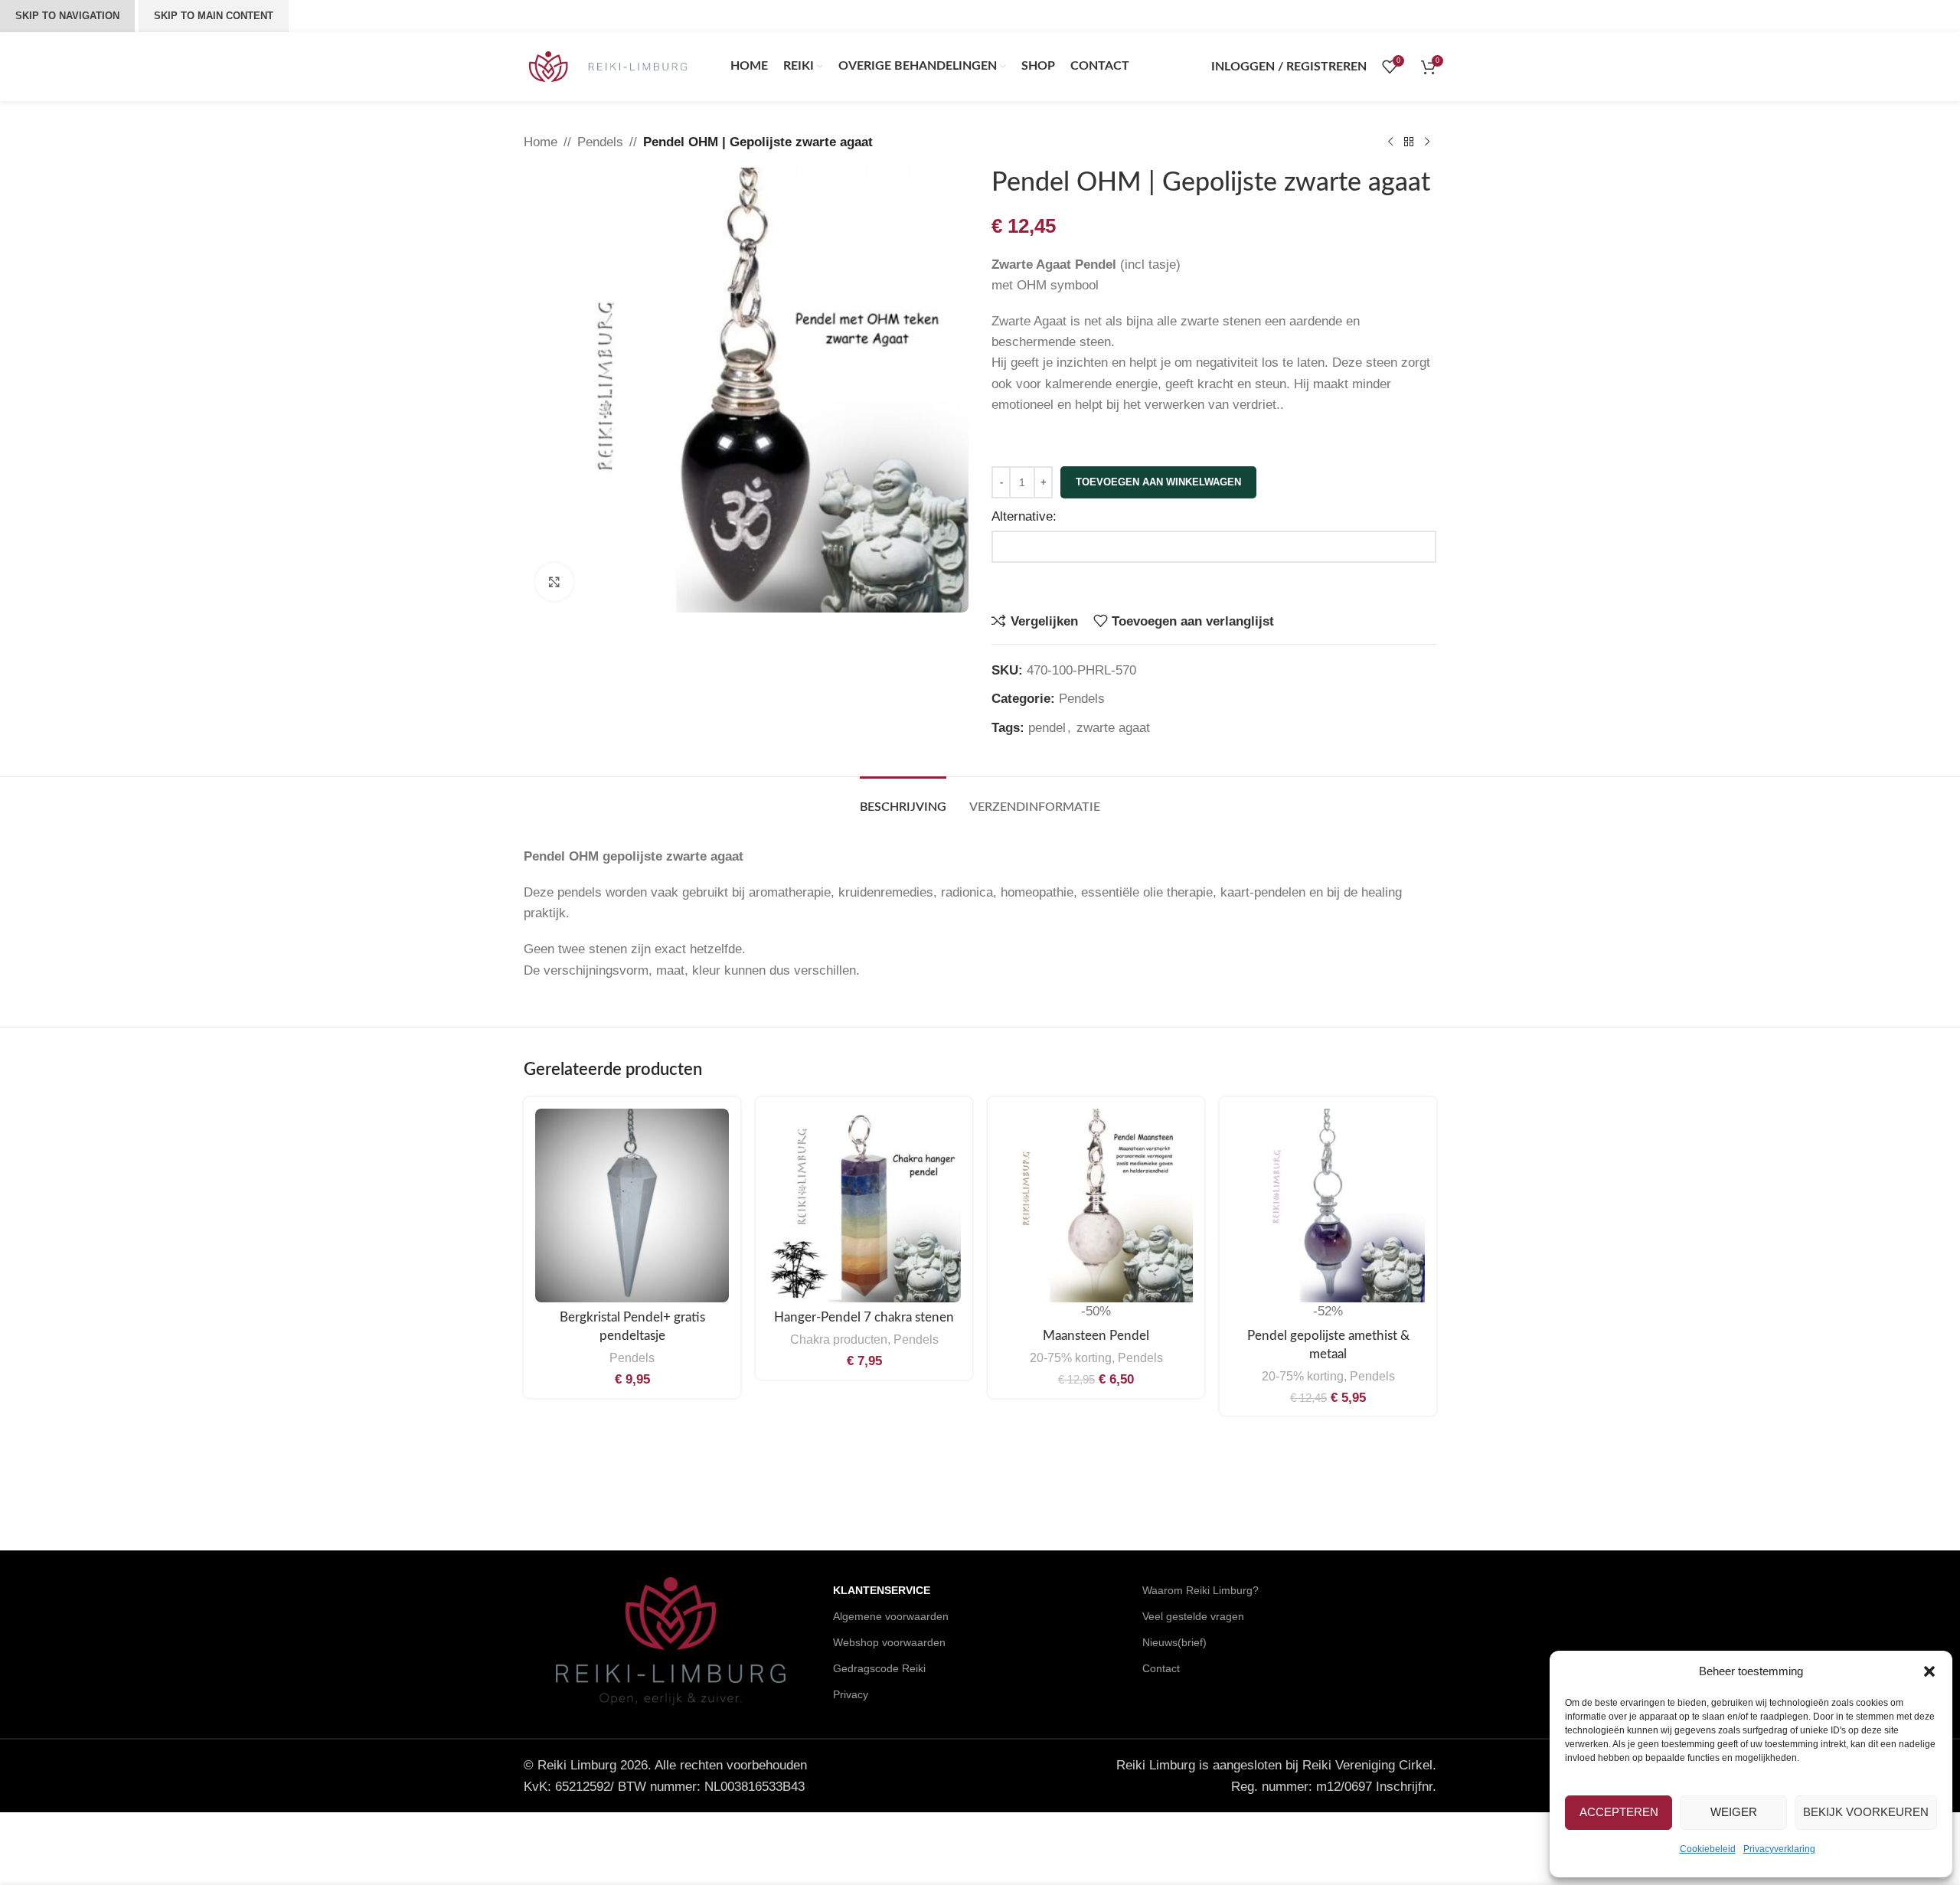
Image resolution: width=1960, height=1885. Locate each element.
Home (541, 142)
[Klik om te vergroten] (554, 582)
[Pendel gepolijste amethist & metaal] (1328, 1205)
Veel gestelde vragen (1193, 1616)
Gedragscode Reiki (879, 1668)
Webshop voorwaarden (889, 1642)
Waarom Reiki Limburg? (1200, 1590)
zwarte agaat (1113, 728)
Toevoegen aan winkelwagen (1158, 482)
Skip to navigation (67, 16)
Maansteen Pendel (1096, 1336)
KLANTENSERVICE (882, 1590)
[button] (1929, 1671)
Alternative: (1024, 516)
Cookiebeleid (1708, 1849)
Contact (1161, 1668)
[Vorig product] (1390, 142)
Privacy (851, 1694)
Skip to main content (214, 16)
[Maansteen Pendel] (1096, 1205)
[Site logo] (608, 65)
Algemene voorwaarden (891, 1616)
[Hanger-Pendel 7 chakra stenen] (864, 1205)
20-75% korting (1071, 1357)
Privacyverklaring (1779, 1849)
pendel (1047, 728)
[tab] (903, 800)
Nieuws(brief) (1174, 1642)
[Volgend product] (1427, 142)
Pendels (600, 142)
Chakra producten (839, 1339)
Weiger (1734, 1812)
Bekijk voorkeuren (1866, 1812)
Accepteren (1619, 1812)
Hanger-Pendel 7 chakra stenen (864, 1317)
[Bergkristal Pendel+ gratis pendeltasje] (632, 1205)
